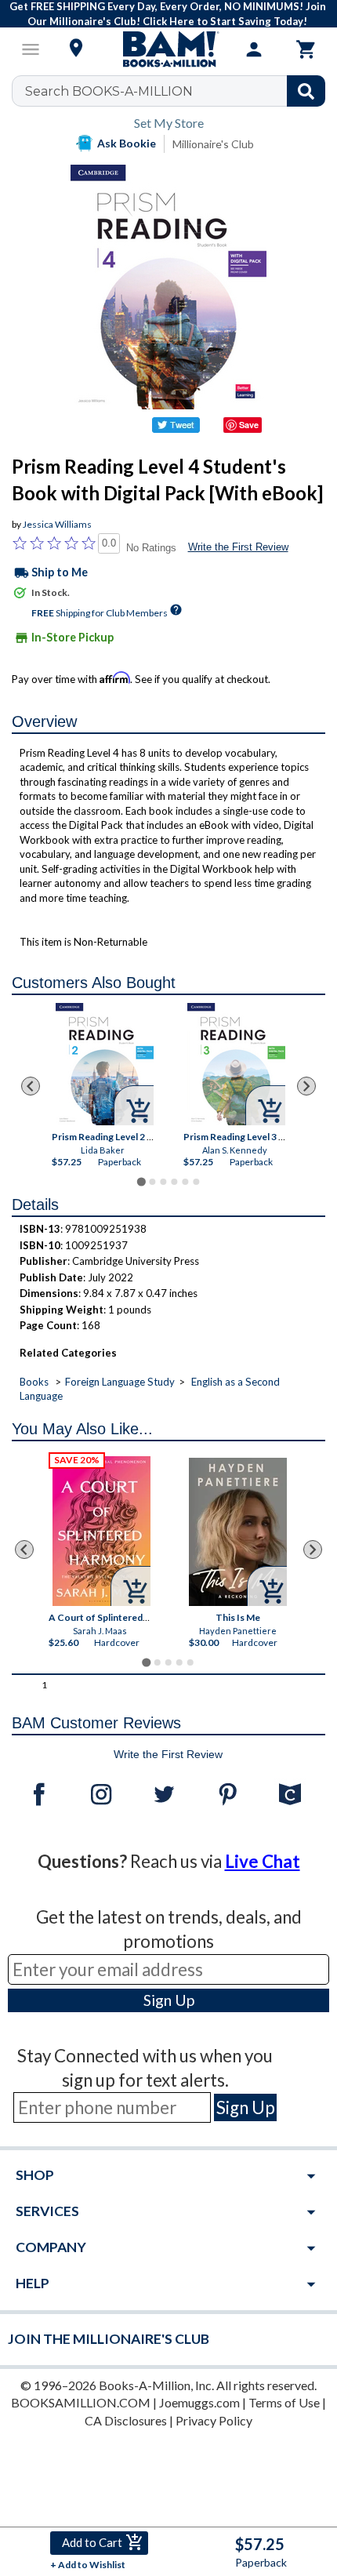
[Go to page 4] (174, 1182)
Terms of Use (284, 2402)
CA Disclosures (126, 2420)
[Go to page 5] (185, 1182)
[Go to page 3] (163, 1182)
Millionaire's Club (213, 144)
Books (34, 1382)
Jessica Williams (57, 524)
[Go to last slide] (31, 1086)
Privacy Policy (214, 2420)
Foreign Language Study (120, 1382)
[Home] (168, 49)
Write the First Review (238, 547)
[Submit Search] (306, 91)
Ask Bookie (127, 143)
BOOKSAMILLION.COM (81, 2402)
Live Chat (263, 1861)
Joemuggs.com (199, 2402)
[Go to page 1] (141, 1182)
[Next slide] (306, 1086)
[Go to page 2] (152, 1182)
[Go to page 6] (196, 1182)
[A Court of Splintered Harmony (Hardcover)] (101, 1531)
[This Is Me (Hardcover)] (238, 1532)
